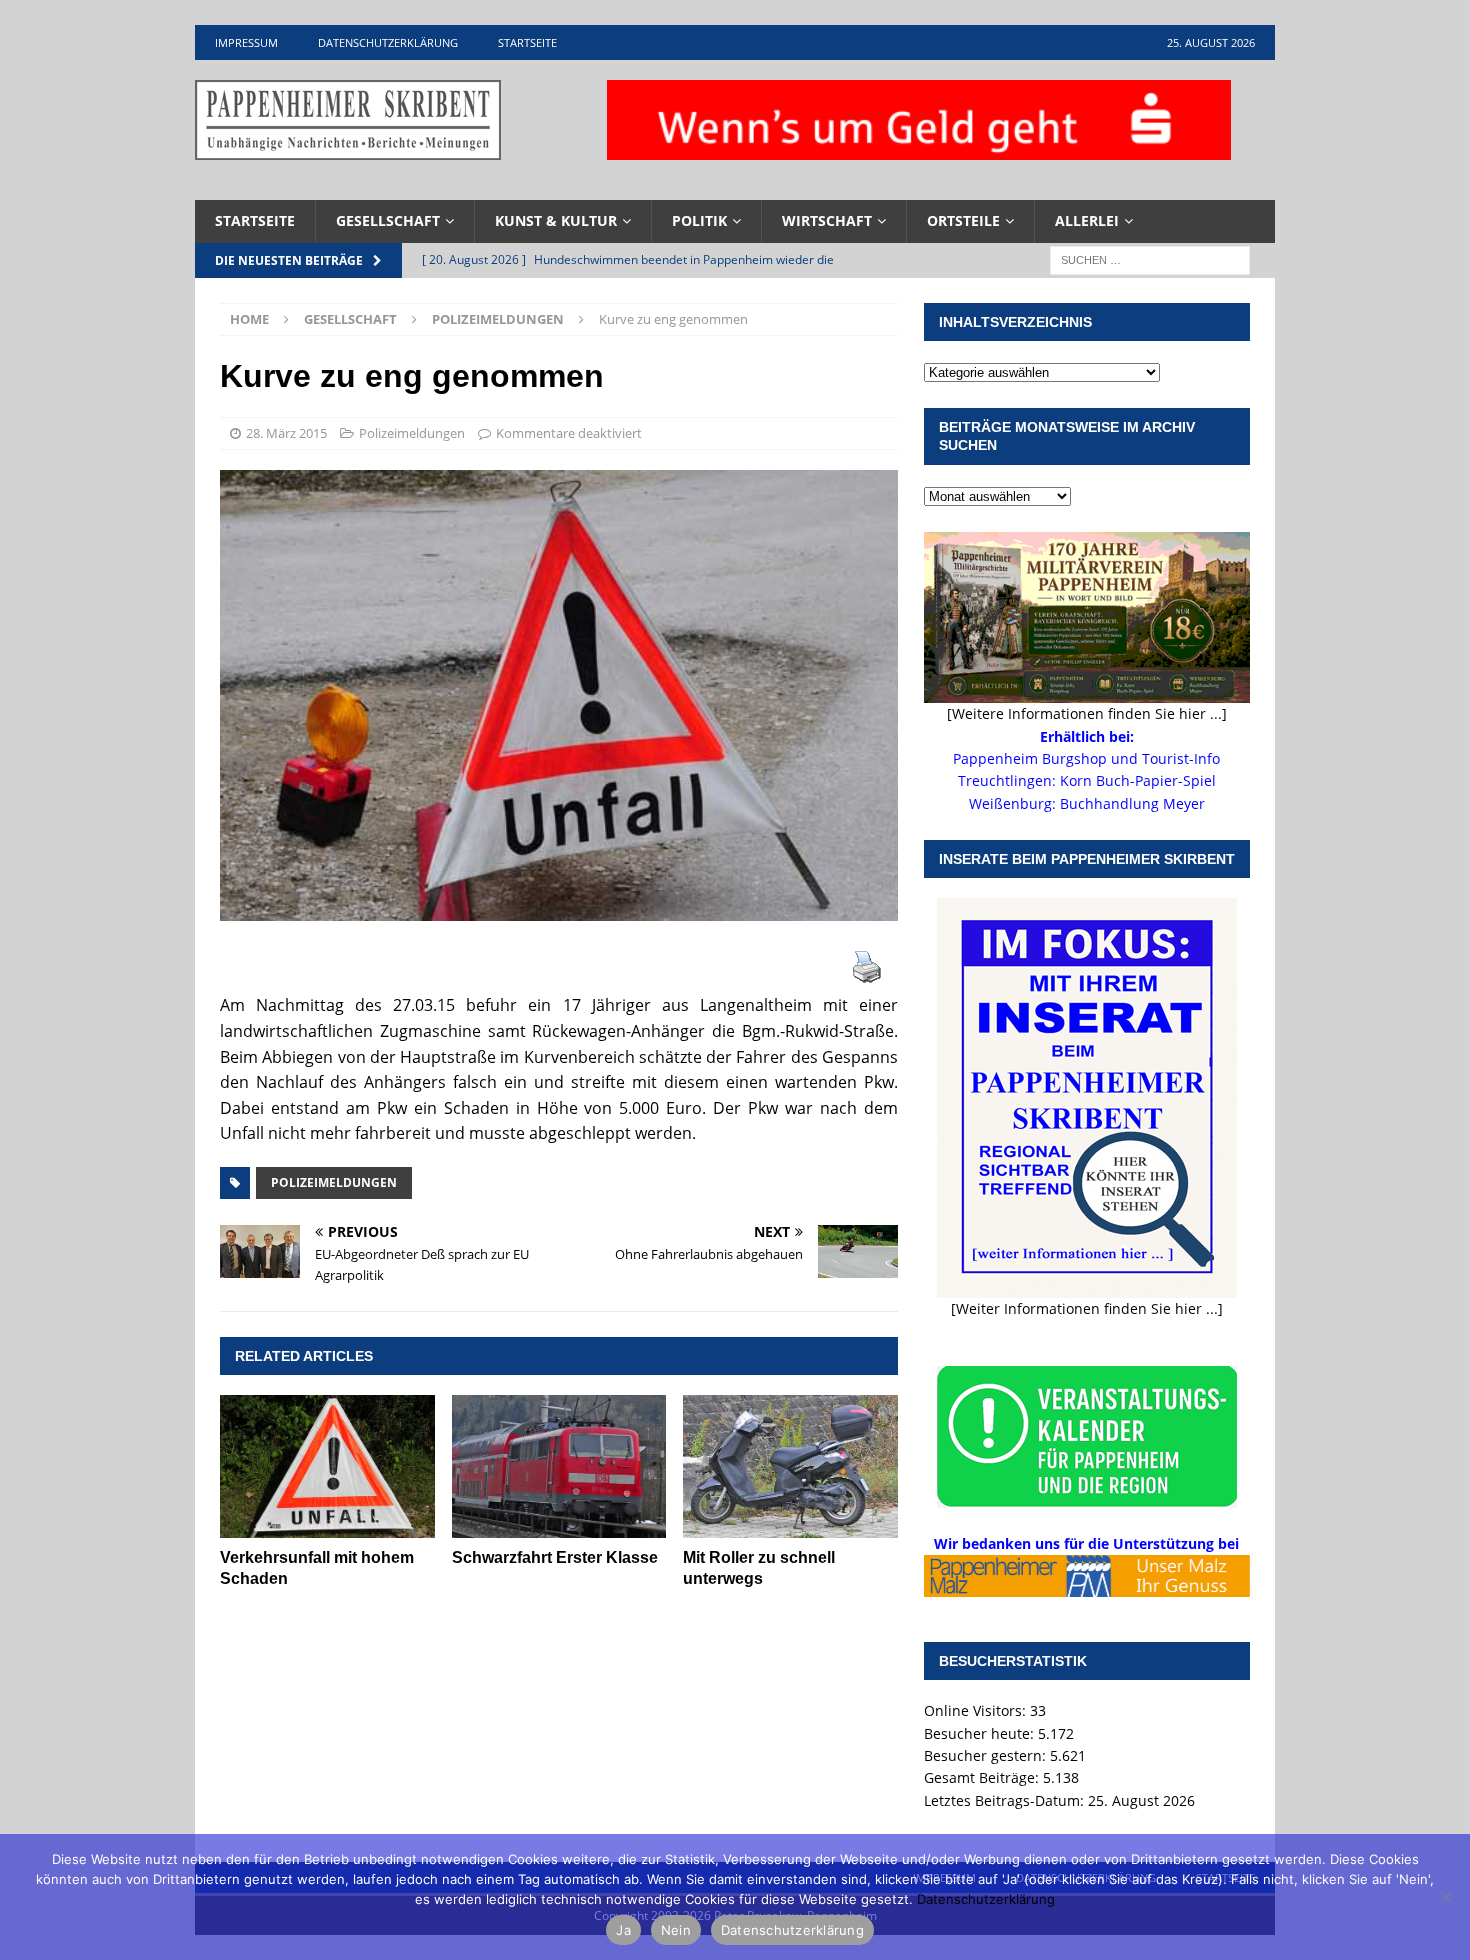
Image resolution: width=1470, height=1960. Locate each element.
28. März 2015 (286, 433)
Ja (623, 1930)
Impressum (246, 42)
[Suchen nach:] (1150, 258)
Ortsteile (963, 220)
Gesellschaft (388, 220)
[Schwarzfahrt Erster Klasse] (559, 1466)
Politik (699, 220)
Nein (676, 1930)
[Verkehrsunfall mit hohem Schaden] (327, 1466)
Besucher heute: (981, 1733)
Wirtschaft (827, 220)
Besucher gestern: (987, 1755)
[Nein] (1445, 1897)
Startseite (527, 42)
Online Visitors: (977, 1710)
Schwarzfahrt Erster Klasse (555, 1557)
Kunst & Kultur (556, 220)
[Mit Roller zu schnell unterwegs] (790, 1466)
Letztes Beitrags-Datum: (1006, 1800)
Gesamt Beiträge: (983, 1777)
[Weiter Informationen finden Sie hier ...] (1087, 1308)
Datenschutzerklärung (388, 42)
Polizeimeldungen (412, 433)
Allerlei (1087, 220)
